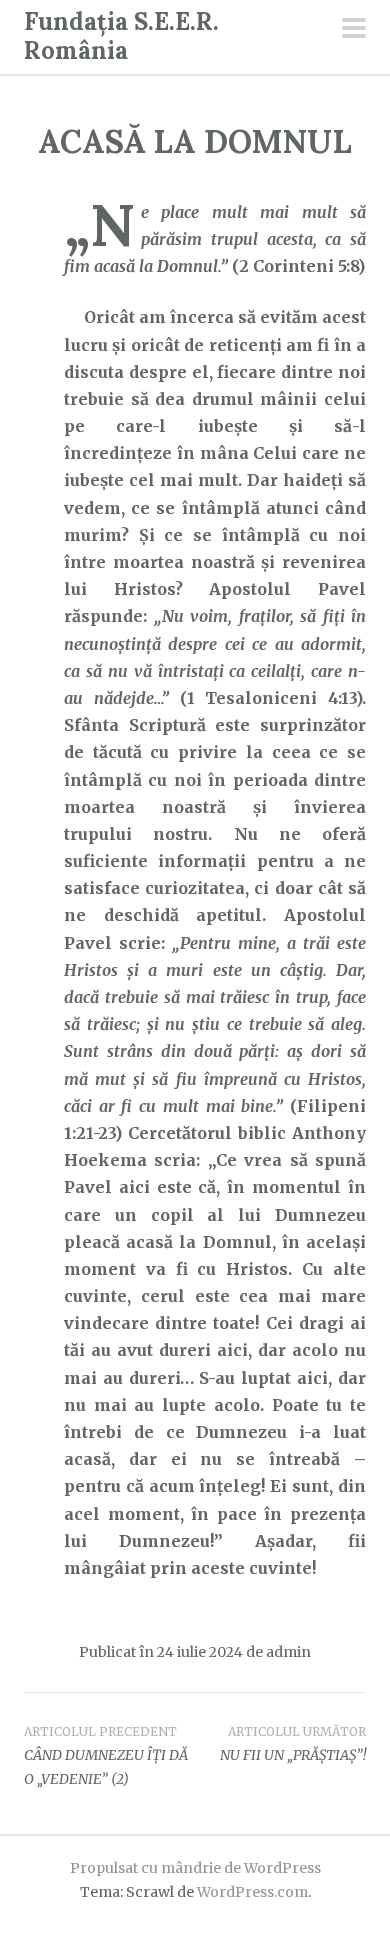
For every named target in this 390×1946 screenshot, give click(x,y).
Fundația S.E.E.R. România (121, 36)
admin (288, 1652)
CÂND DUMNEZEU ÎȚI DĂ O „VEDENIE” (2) (106, 1756)
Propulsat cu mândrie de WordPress (195, 1868)
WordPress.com (252, 1892)
